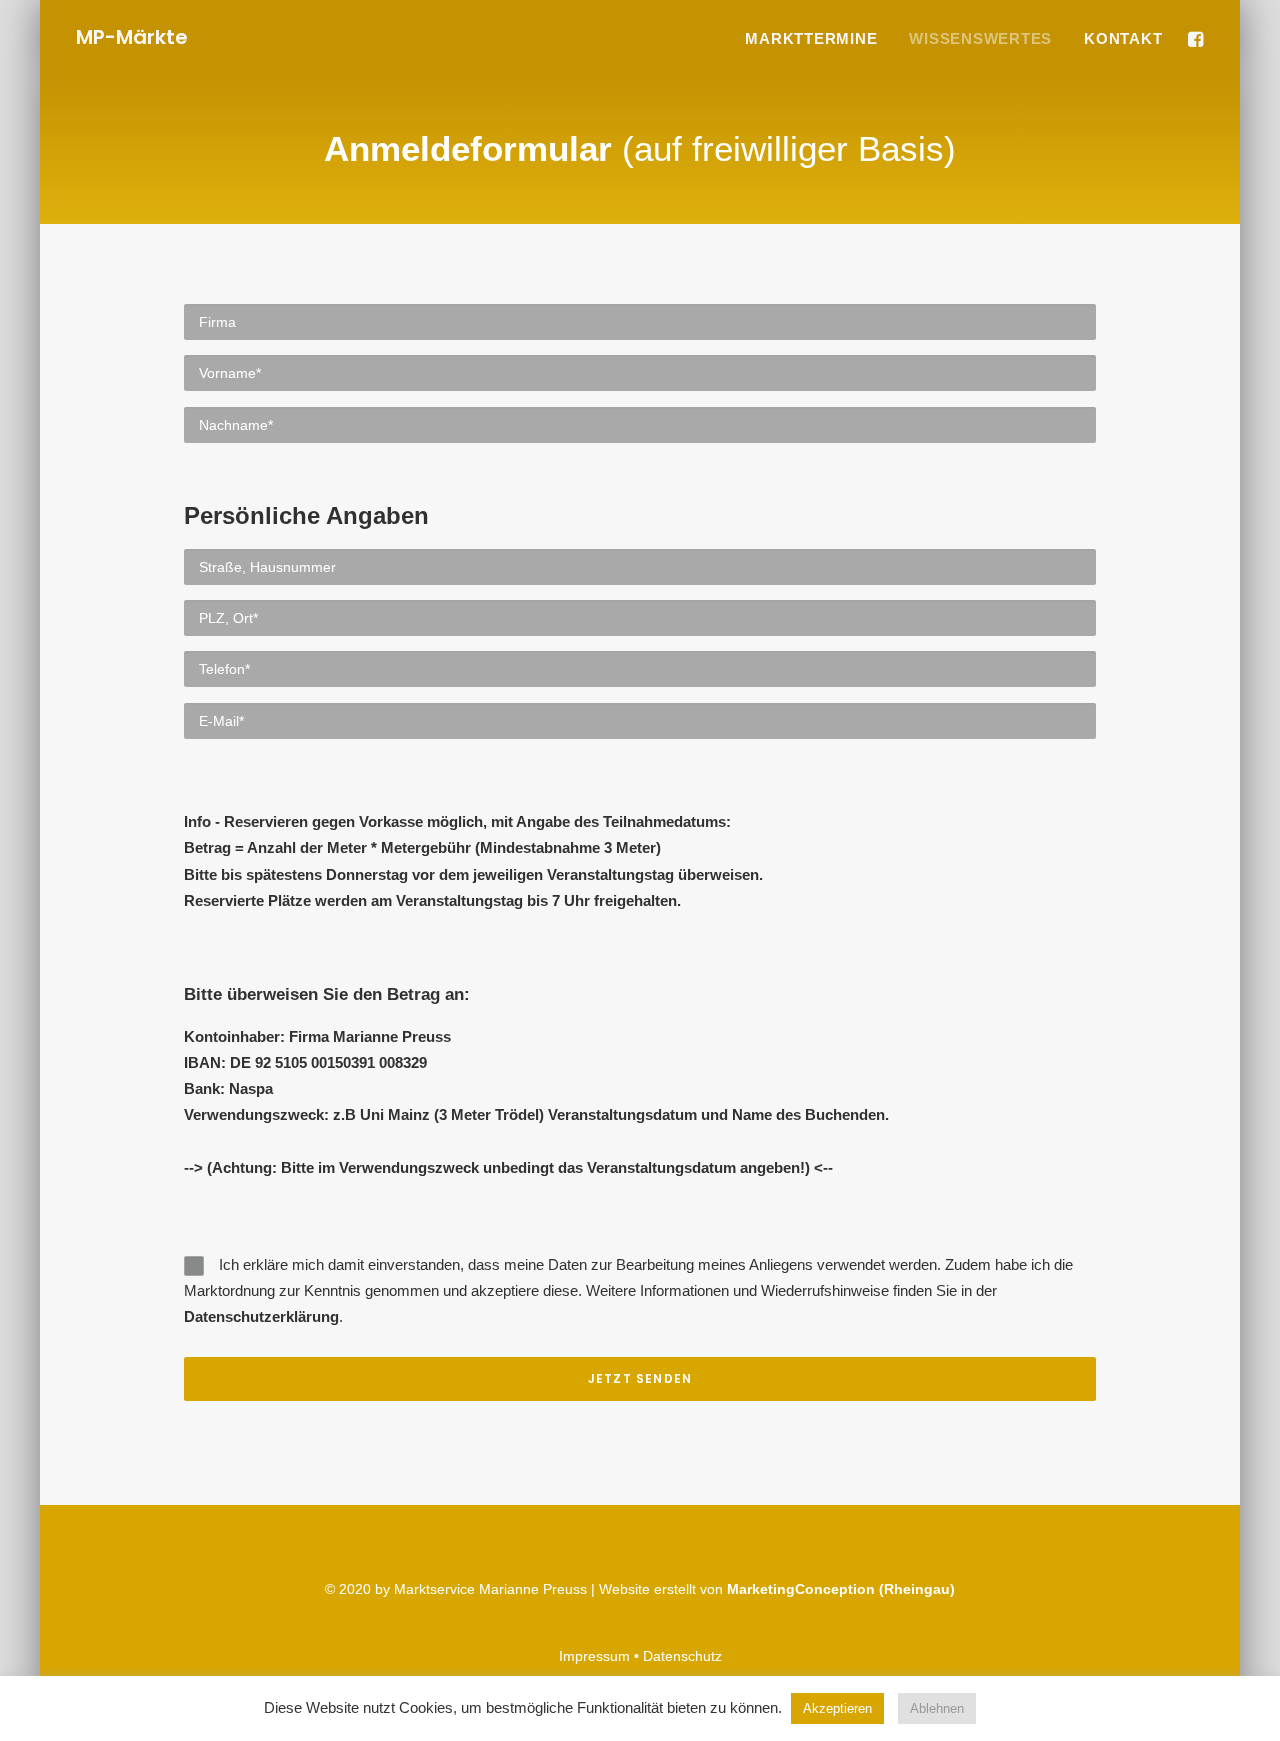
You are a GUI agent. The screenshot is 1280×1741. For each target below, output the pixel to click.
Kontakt (1123, 38)
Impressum (594, 1656)
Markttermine (811, 38)
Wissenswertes (980, 38)
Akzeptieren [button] (837, 1708)
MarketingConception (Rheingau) (841, 1589)
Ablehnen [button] (937, 1708)
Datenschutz (682, 1656)
